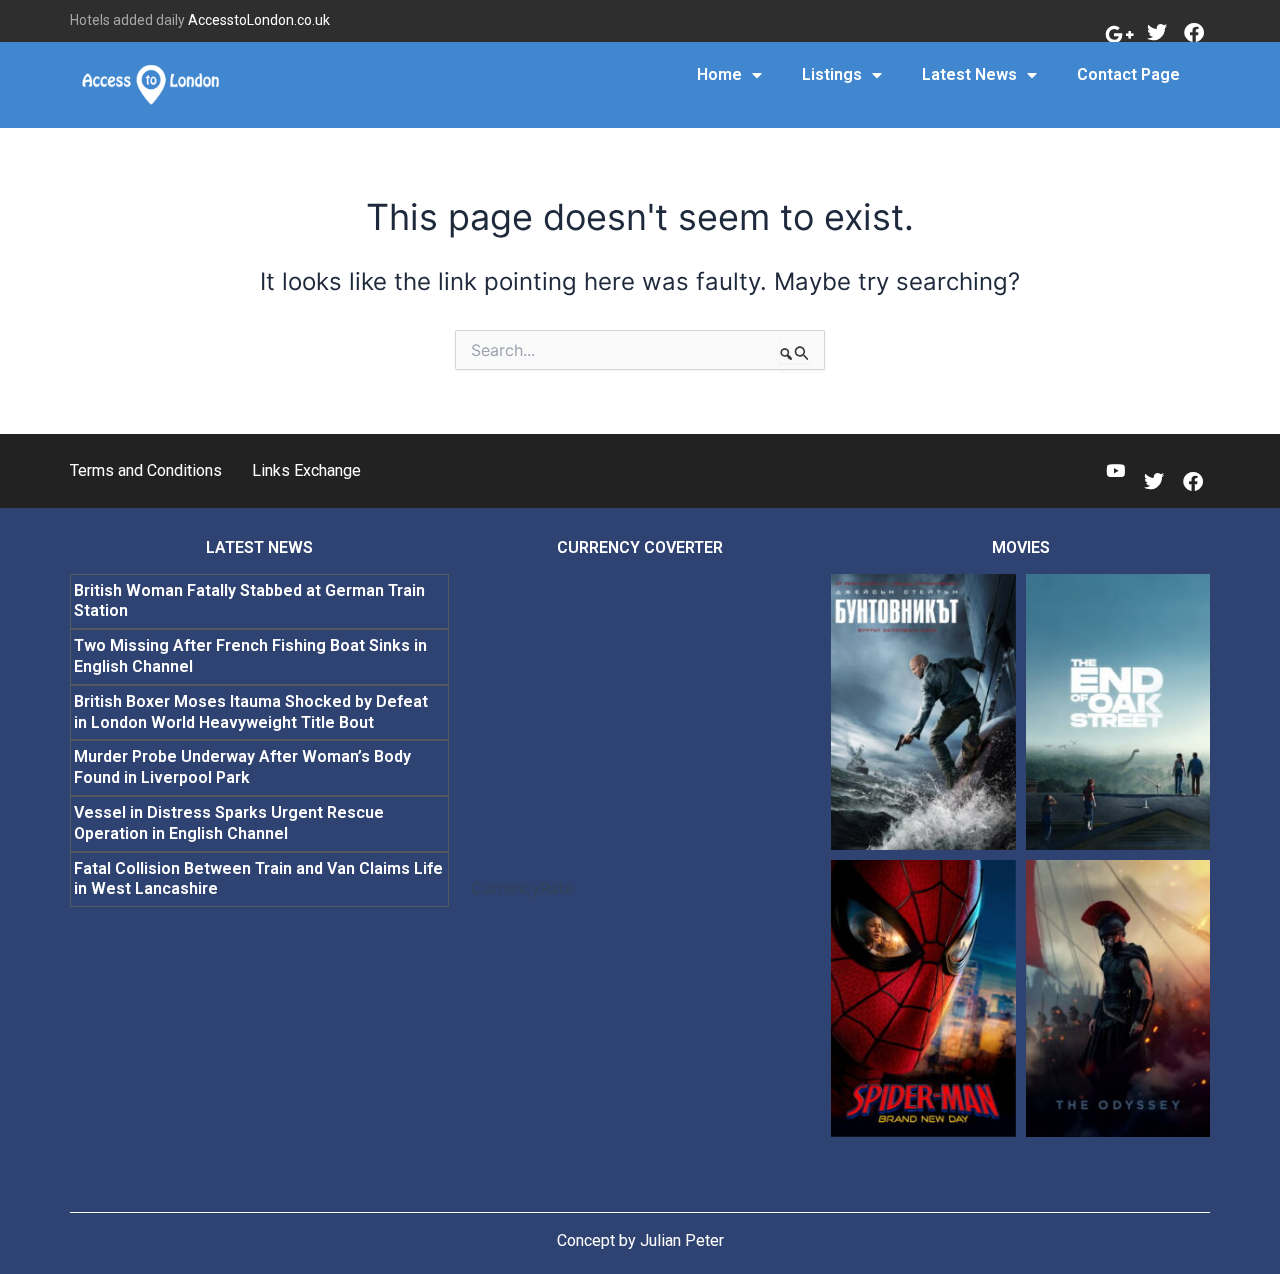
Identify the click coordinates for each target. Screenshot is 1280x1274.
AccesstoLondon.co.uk (259, 20)
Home (719, 74)
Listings (832, 74)
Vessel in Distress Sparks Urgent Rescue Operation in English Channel (229, 823)
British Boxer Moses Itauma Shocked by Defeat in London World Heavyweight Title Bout (251, 712)
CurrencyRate (522, 888)
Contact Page (1128, 74)
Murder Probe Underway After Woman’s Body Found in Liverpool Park (242, 767)
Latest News (969, 74)
